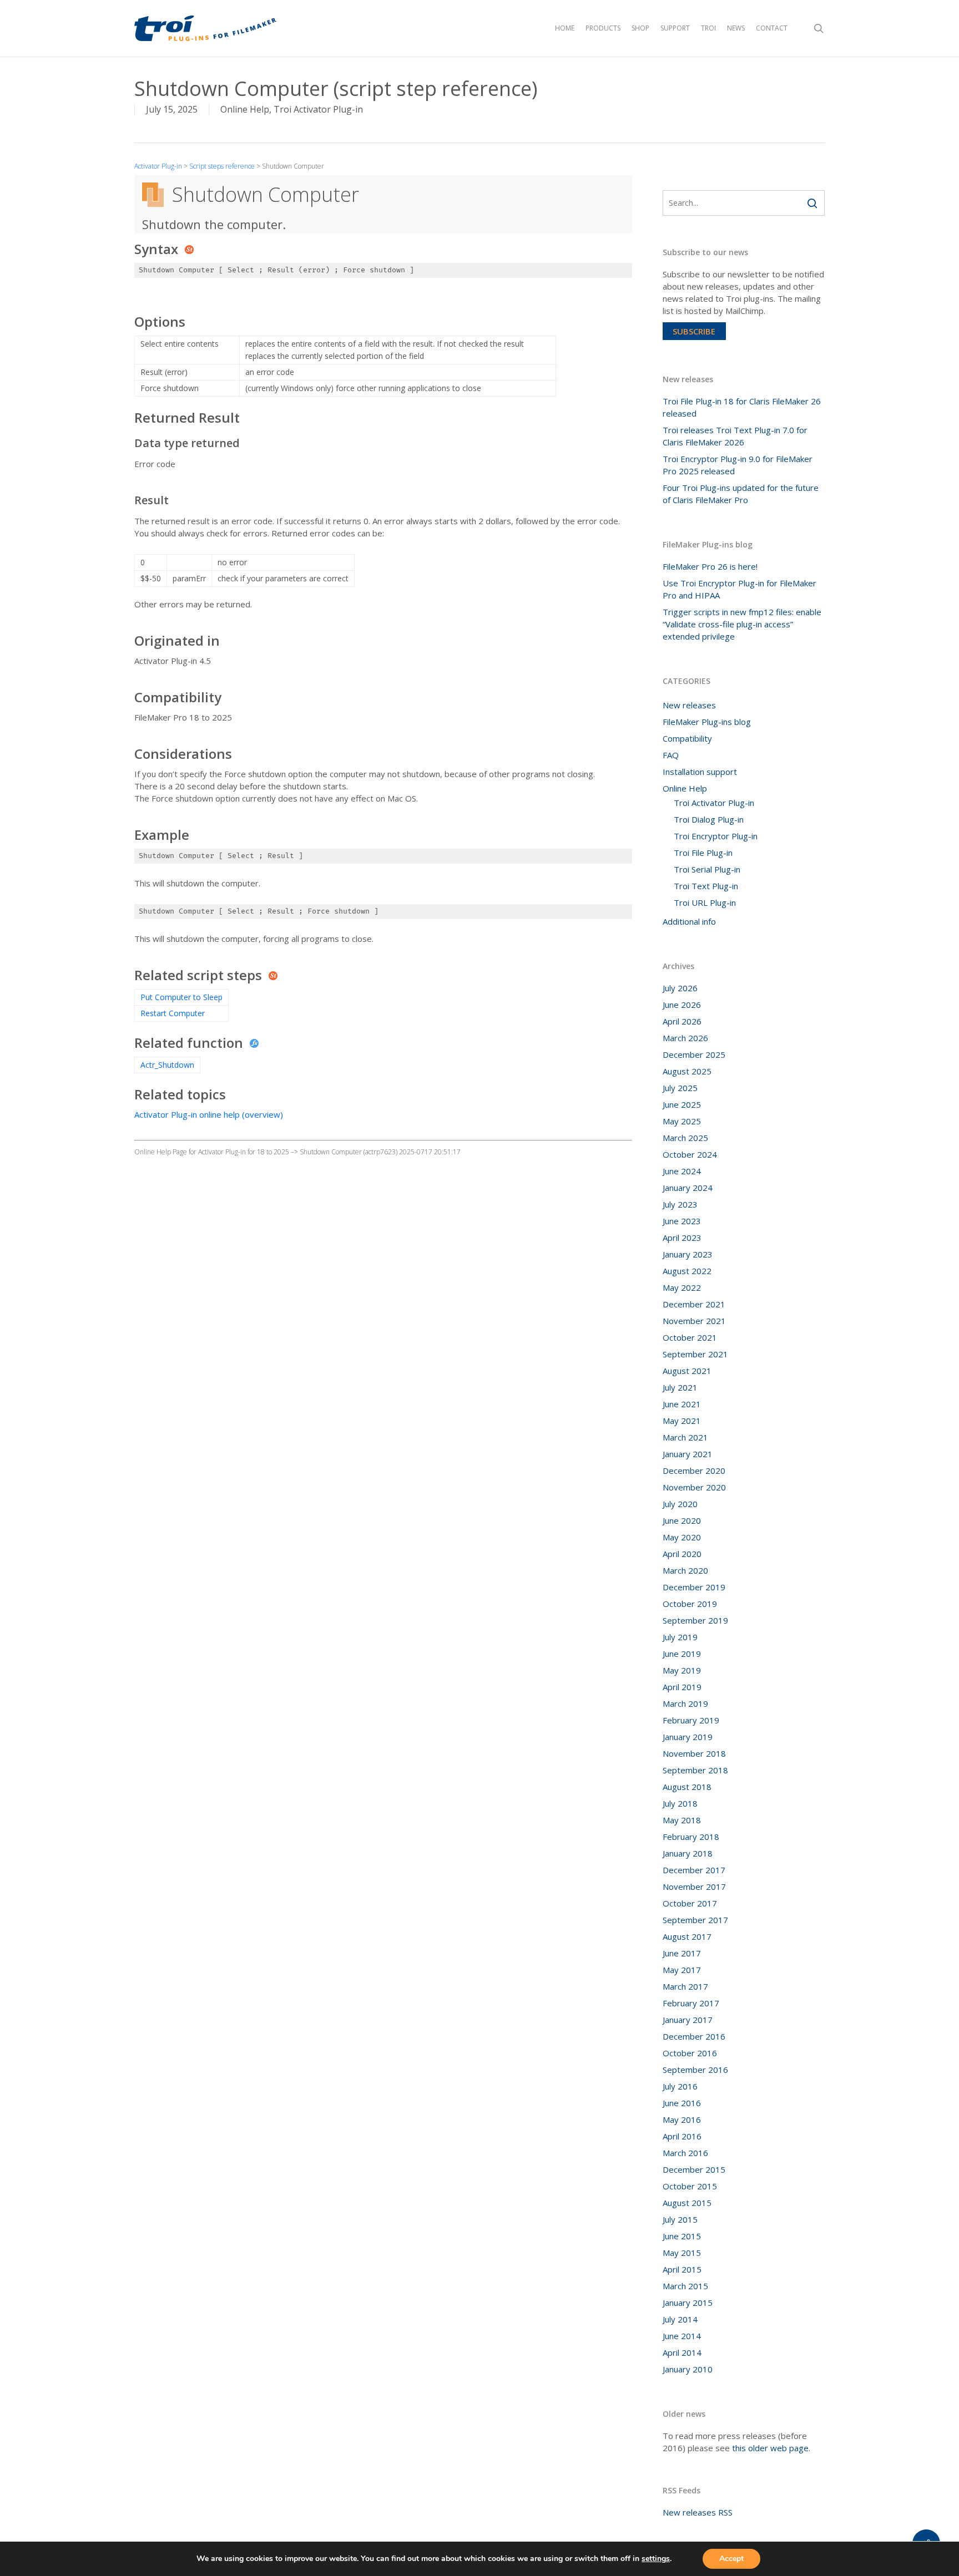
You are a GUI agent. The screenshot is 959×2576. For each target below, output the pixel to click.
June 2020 (682, 1520)
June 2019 (682, 1654)
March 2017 (685, 1986)
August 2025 (687, 1071)
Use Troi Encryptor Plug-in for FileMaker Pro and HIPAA (740, 589)
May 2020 (682, 1537)
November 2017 (694, 1887)
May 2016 (682, 2119)
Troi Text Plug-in (706, 886)
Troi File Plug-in (703, 853)
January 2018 (688, 1853)
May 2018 (682, 1820)
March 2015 (685, 2286)
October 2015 (690, 2186)
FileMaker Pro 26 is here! (710, 566)
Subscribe (694, 331)
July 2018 (680, 1803)
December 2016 (694, 2036)
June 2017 (682, 1953)
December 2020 (694, 1470)
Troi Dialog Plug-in (709, 819)
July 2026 (680, 988)
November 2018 (694, 1753)
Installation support (700, 772)
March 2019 (685, 1703)
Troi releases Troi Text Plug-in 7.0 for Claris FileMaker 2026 (735, 436)
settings (656, 2559)
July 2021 (680, 1387)
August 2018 (687, 1787)
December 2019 (694, 1587)
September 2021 (695, 1354)
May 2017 (682, 1970)
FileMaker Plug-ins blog (707, 722)
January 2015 (688, 2303)
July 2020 (680, 1504)
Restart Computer (173, 1013)
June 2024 (682, 1171)
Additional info (689, 921)
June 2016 (682, 2103)
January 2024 (688, 1188)
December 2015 (694, 2169)
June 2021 (682, 1404)
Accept (731, 2559)
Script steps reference (222, 166)
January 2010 (688, 2369)
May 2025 (682, 1121)
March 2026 (685, 1038)
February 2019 (691, 1720)
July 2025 (680, 1088)
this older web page (770, 2448)
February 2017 (691, 2003)
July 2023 (680, 1204)
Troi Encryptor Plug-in (716, 836)
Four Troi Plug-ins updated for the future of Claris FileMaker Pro (741, 494)
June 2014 (682, 2336)
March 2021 (685, 1437)
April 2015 (682, 2269)
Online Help (245, 109)
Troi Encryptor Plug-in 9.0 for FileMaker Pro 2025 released (738, 465)
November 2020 (694, 1487)
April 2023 (682, 1238)
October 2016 (690, 2053)
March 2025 (685, 1138)
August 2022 (687, 1271)
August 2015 (687, 2203)
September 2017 (695, 1920)
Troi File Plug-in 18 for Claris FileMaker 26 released (742, 407)
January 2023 (688, 1254)
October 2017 (690, 1903)
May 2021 (682, 1421)
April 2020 (682, 1554)
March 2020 (685, 1570)
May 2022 (682, 1287)
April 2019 (682, 1687)
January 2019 (688, 1737)
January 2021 (688, 1454)
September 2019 (695, 1620)
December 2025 (694, 1054)
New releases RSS (698, 2512)
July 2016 (680, 2086)
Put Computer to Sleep (181, 997)
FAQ (671, 755)
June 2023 (682, 1221)
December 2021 (694, 1304)
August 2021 (687, 1371)
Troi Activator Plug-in (318, 109)
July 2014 (680, 2319)
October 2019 (690, 1604)
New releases (689, 705)
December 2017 (694, 1870)
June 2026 (682, 1005)
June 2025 (682, 1104)
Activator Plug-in (158, 166)
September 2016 (695, 2070)
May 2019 (682, 1670)
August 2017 (687, 1936)
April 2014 (682, 2352)
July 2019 (680, 1637)
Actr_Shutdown (167, 1065)
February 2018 (691, 1837)
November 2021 (694, 1321)
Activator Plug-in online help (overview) (209, 1114)
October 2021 (690, 1337)
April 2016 (682, 2136)
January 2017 (688, 2020)
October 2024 (690, 1154)
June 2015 (682, 2236)
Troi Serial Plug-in (707, 869)
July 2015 (680, 2219)
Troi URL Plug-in (705, 902)
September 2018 (695, 1770)
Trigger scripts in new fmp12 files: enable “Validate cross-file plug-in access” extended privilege (742, 624)
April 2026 (682, 1021)
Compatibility (687, 738)
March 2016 (685, 2153)
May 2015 (682, 2253)
